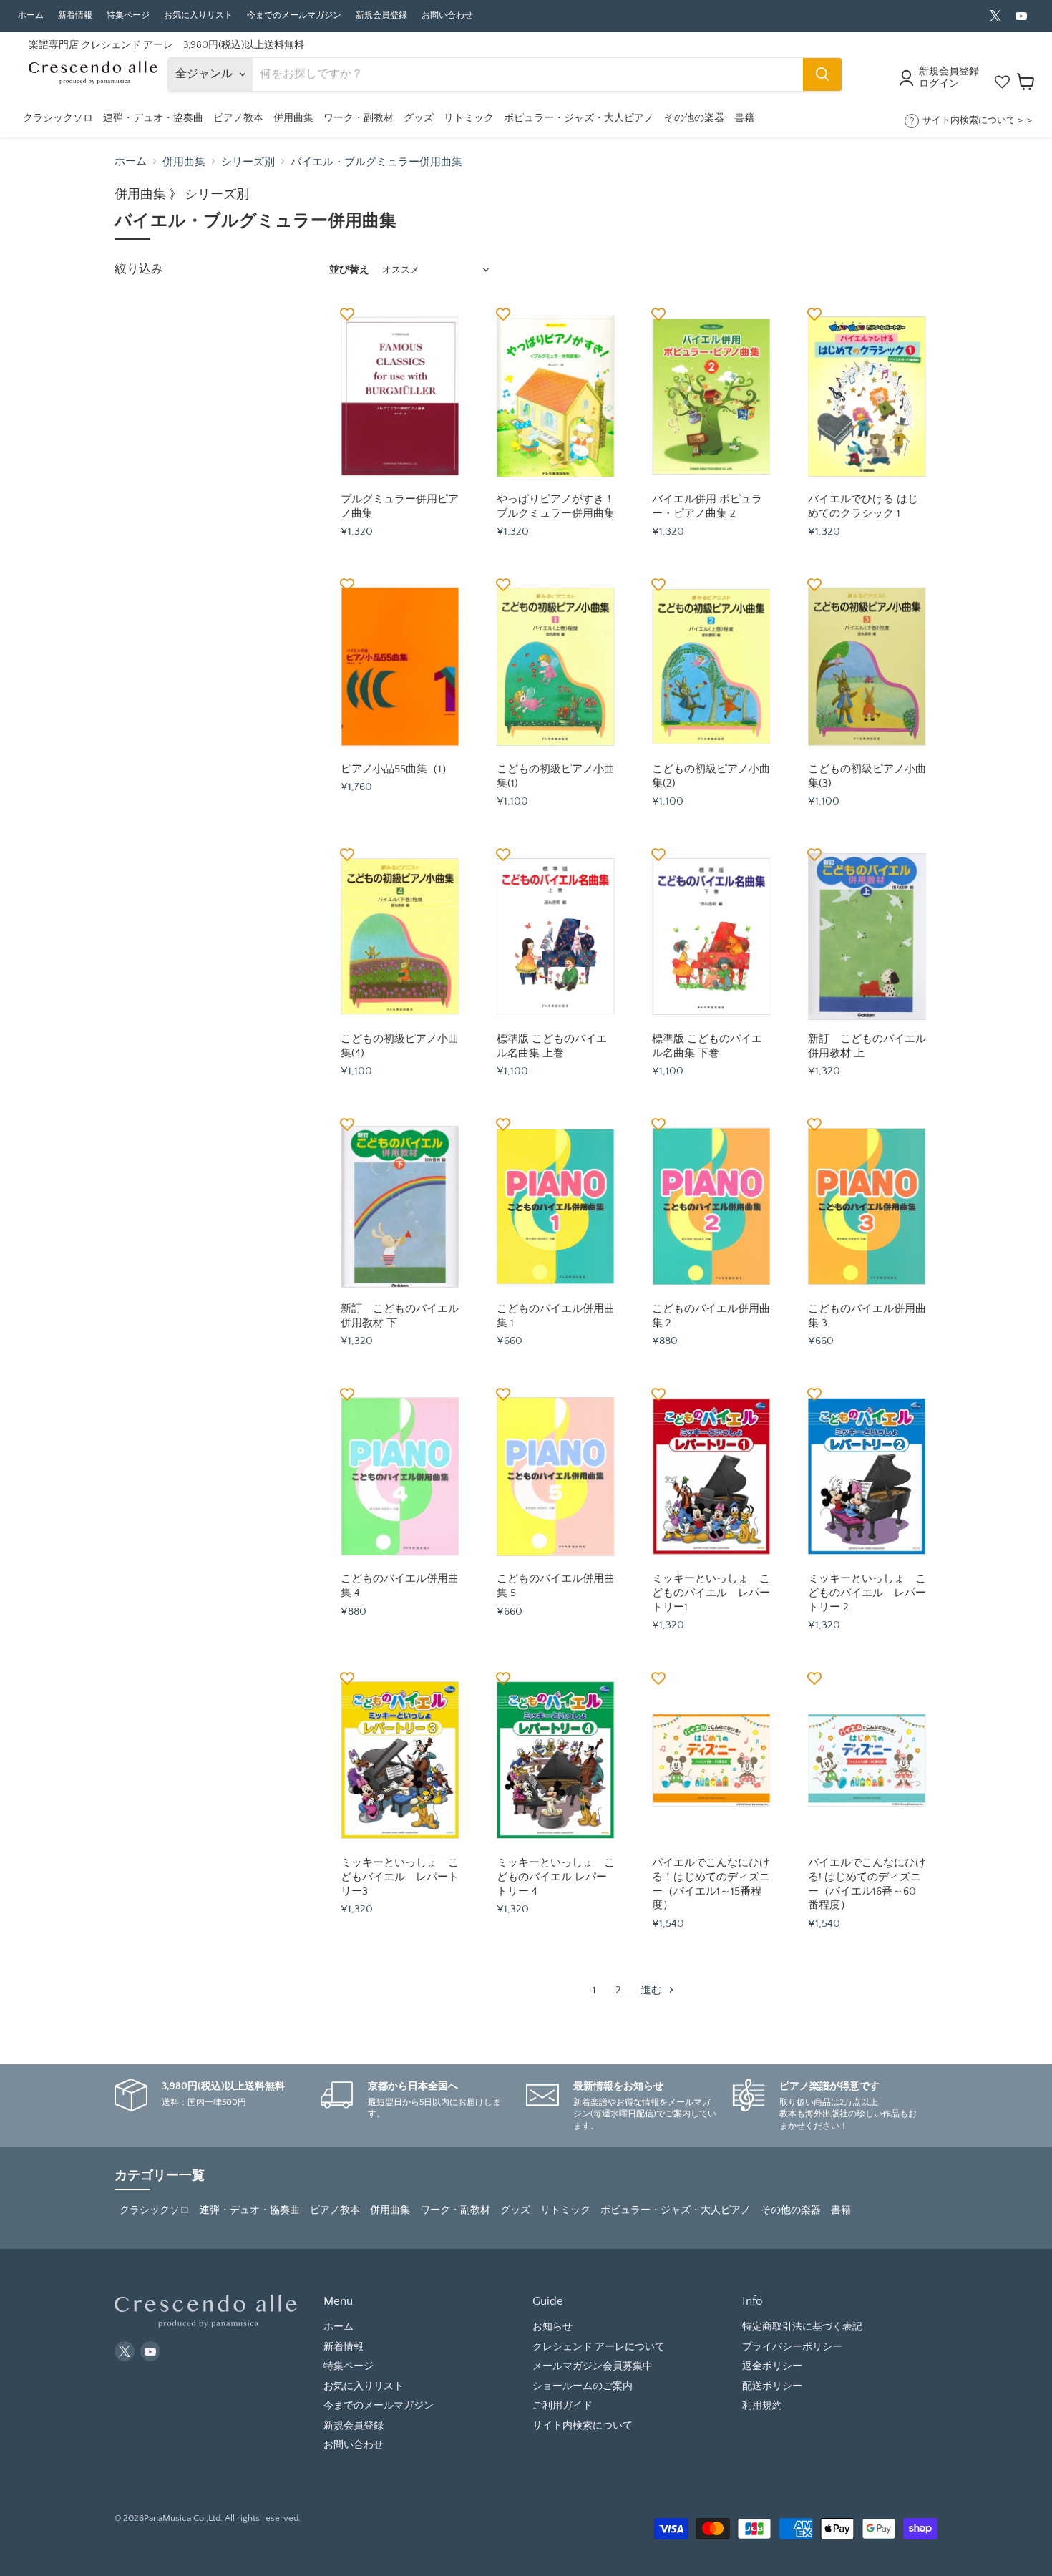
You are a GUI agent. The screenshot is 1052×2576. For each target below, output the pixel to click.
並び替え (349, 270)
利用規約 (762, 2406)
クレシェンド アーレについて (599, 2347)
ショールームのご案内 (583, 2386)
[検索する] (822, 74)
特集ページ (128, 15)
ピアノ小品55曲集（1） (396, 769)
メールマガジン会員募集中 (593, 2366)
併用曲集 (184, 162)
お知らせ (552, 2327)
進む (653, 1990)
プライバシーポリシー (792, 2347)
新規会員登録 (381, 15)
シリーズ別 (248, 162)
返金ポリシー (772, 2366)
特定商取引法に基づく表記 (802, 2327)
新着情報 (75, 15)
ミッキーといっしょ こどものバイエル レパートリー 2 (867, 1593)
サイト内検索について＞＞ (978, 120)
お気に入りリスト (198, 15)
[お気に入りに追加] (347, 314)
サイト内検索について (583, 2426)
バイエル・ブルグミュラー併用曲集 (376, 162)
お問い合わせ (447, 15)
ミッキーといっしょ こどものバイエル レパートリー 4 (556, 1877)
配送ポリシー (772, 2386)
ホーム (31, 15)
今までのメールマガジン (294, 15)
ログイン (939, 84)
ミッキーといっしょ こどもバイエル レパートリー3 (400, 1877)
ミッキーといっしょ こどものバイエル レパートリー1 (711, 1593)
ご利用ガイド (562, 2406)
